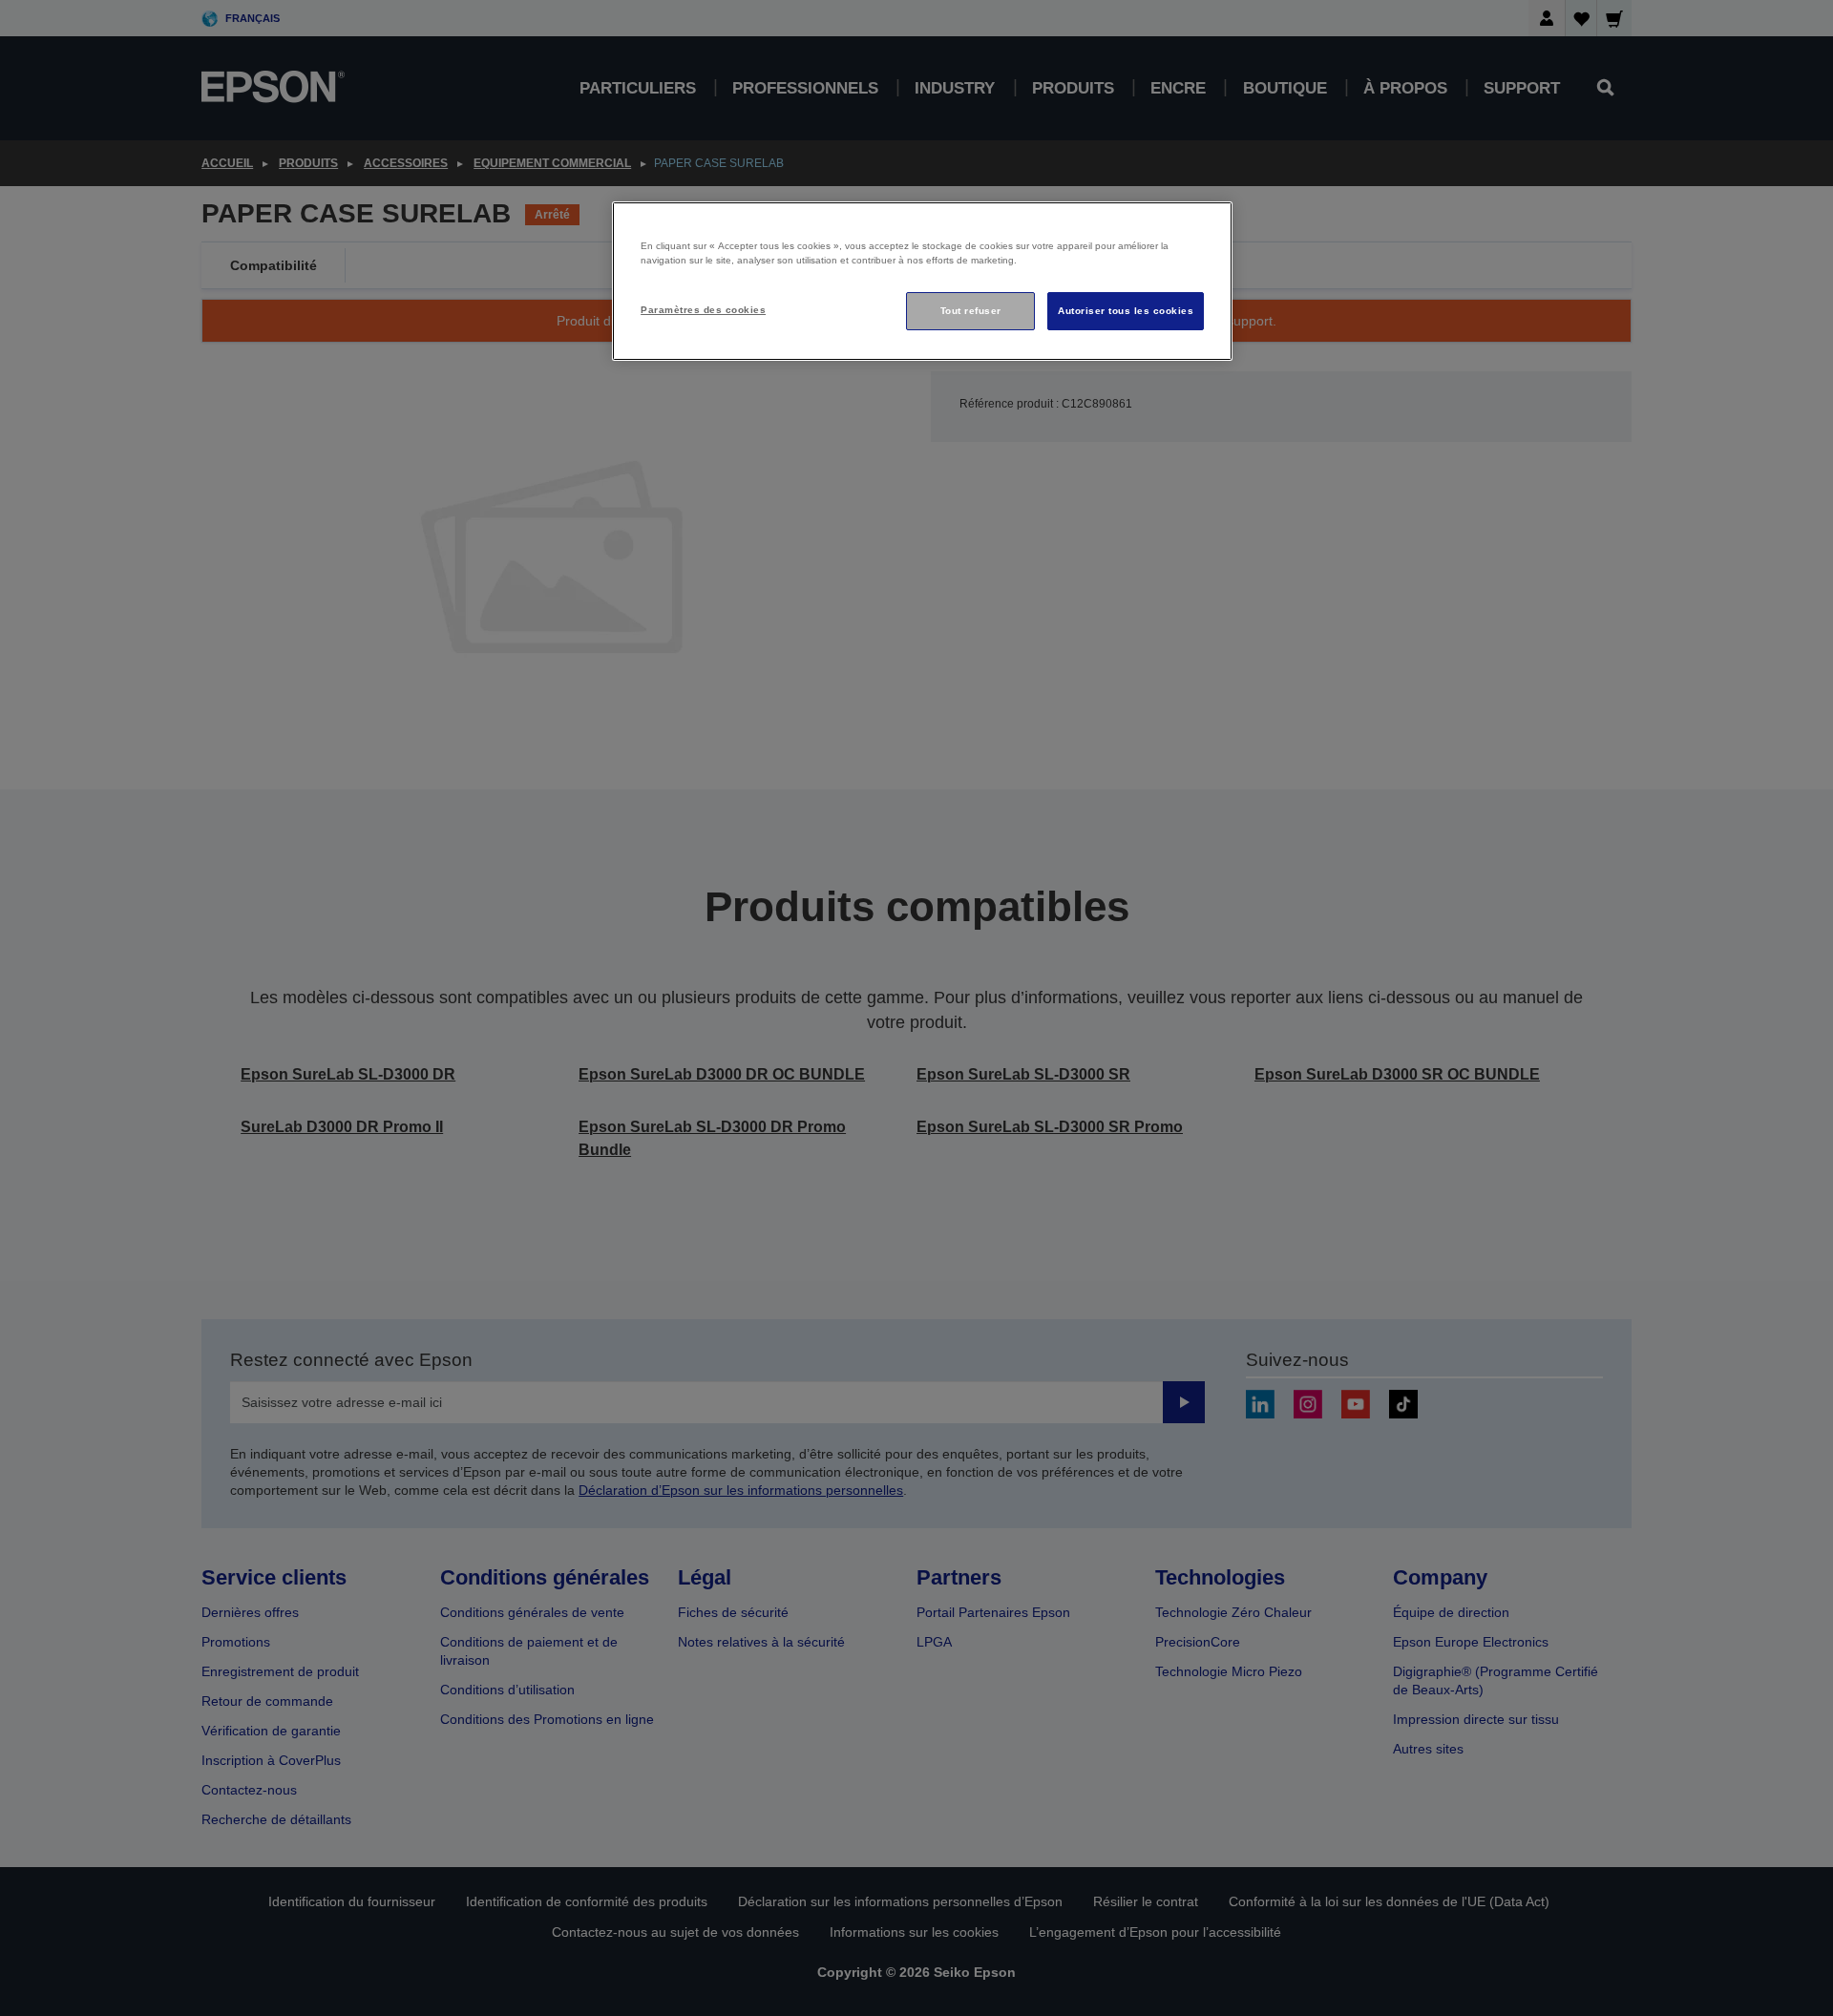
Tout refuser (971, 311)
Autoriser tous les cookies (1126, 311)
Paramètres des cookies (703, 310)
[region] (922, 281)
